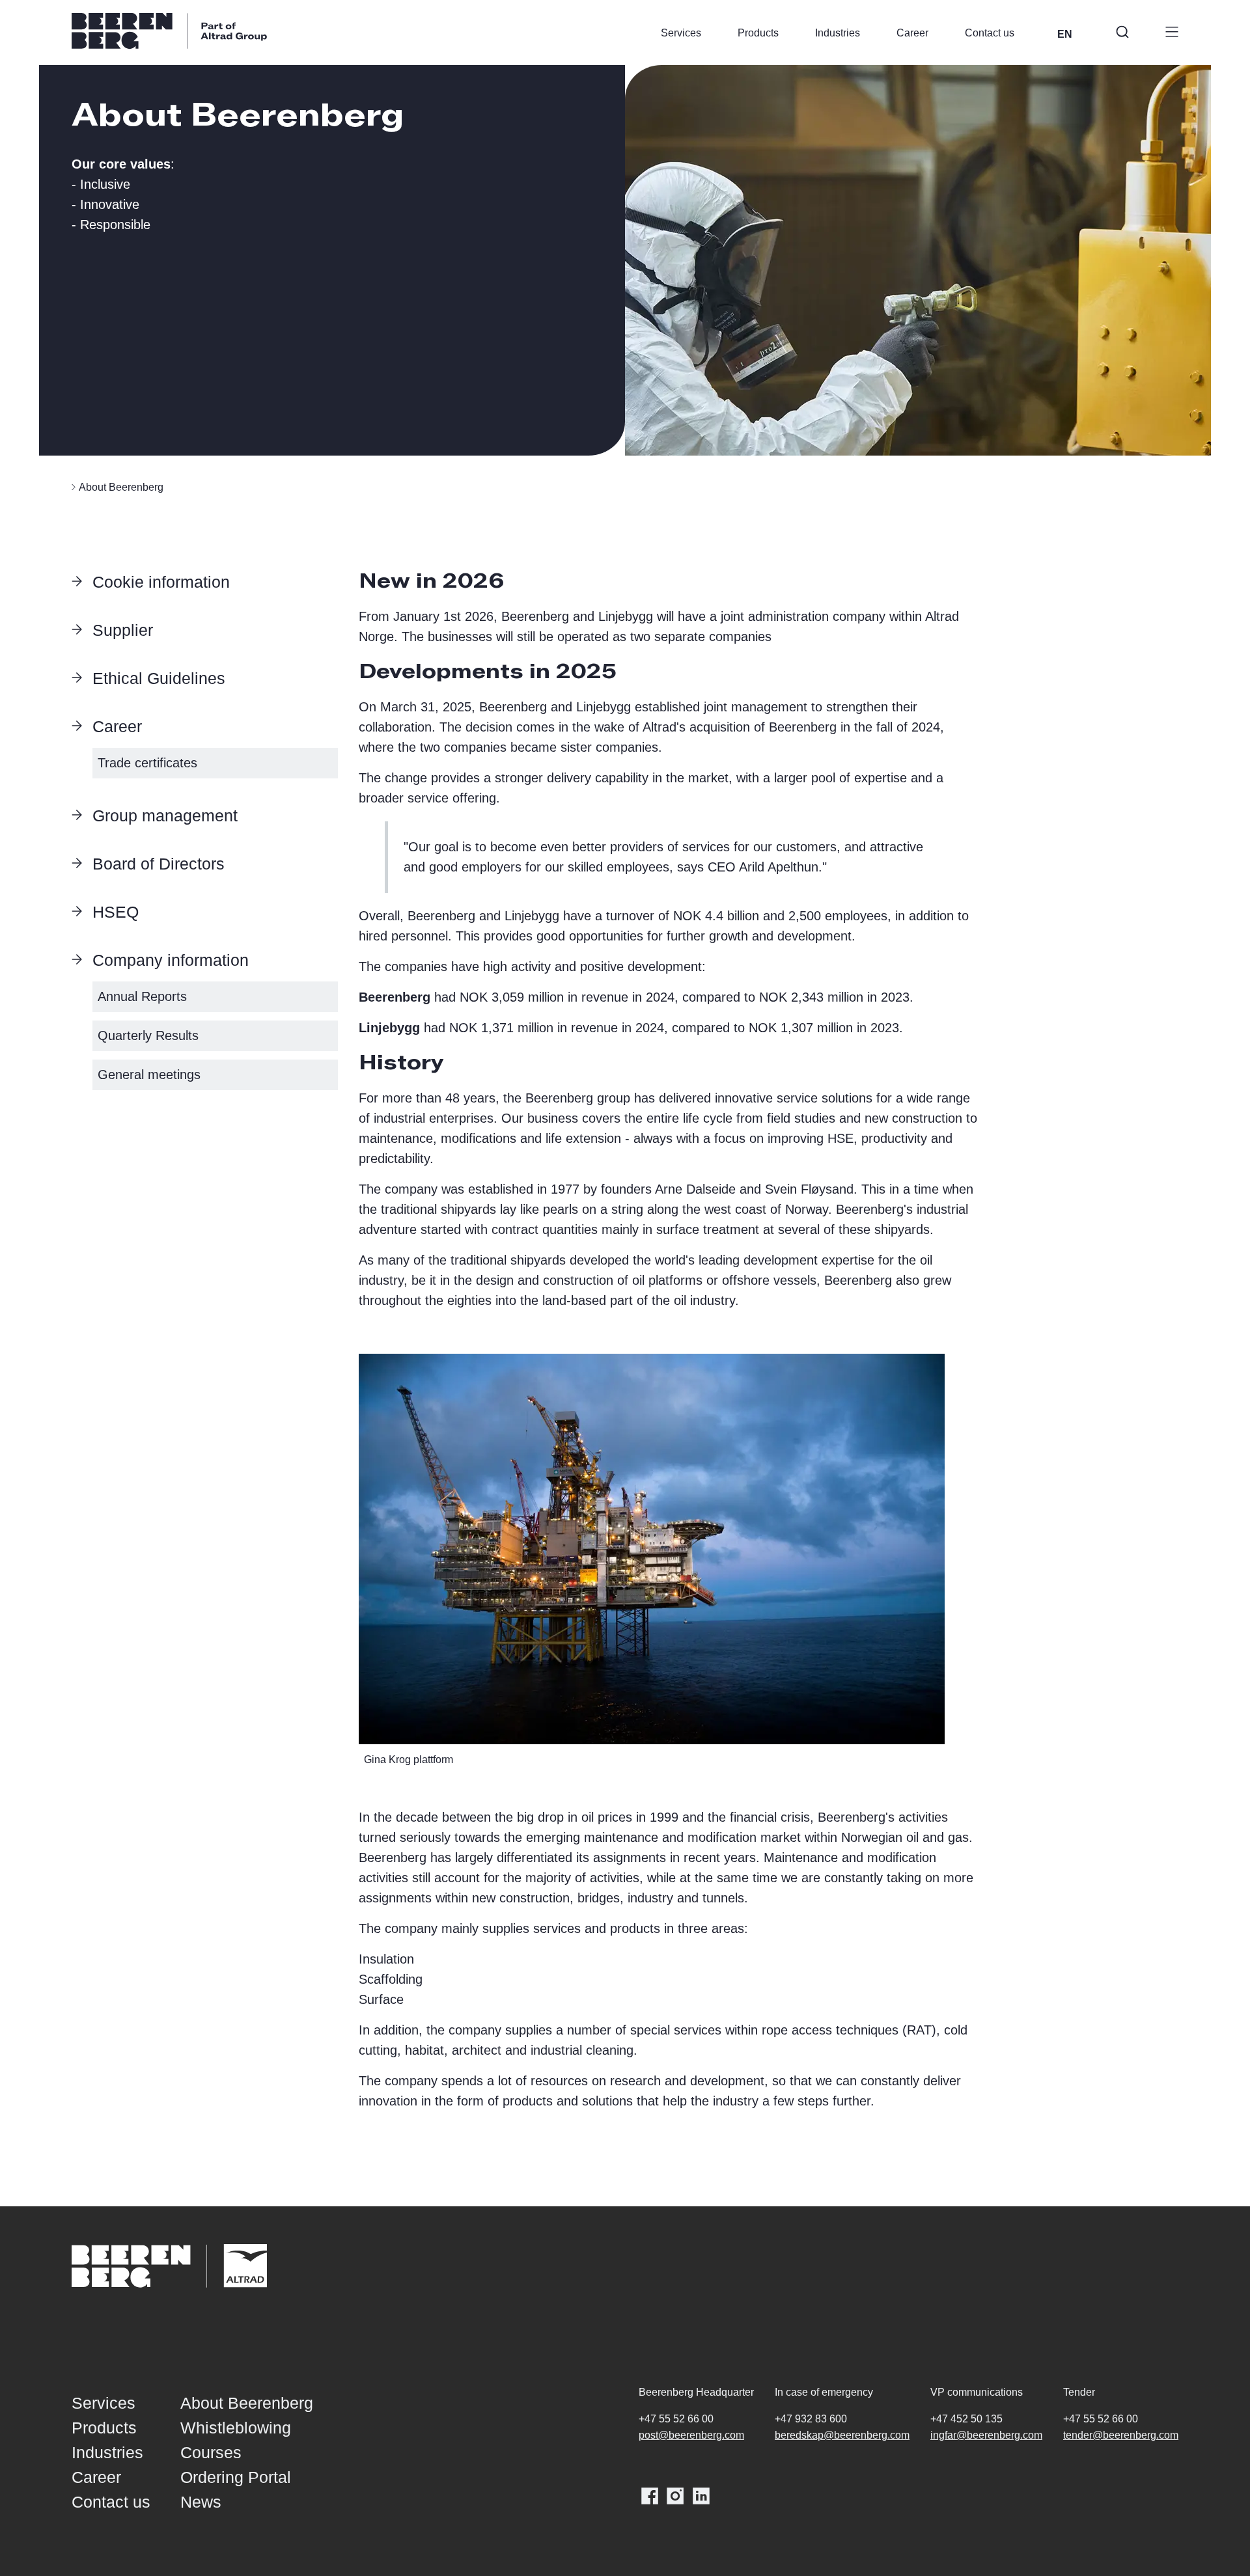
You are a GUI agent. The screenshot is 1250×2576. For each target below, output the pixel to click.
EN (1065, 34)
